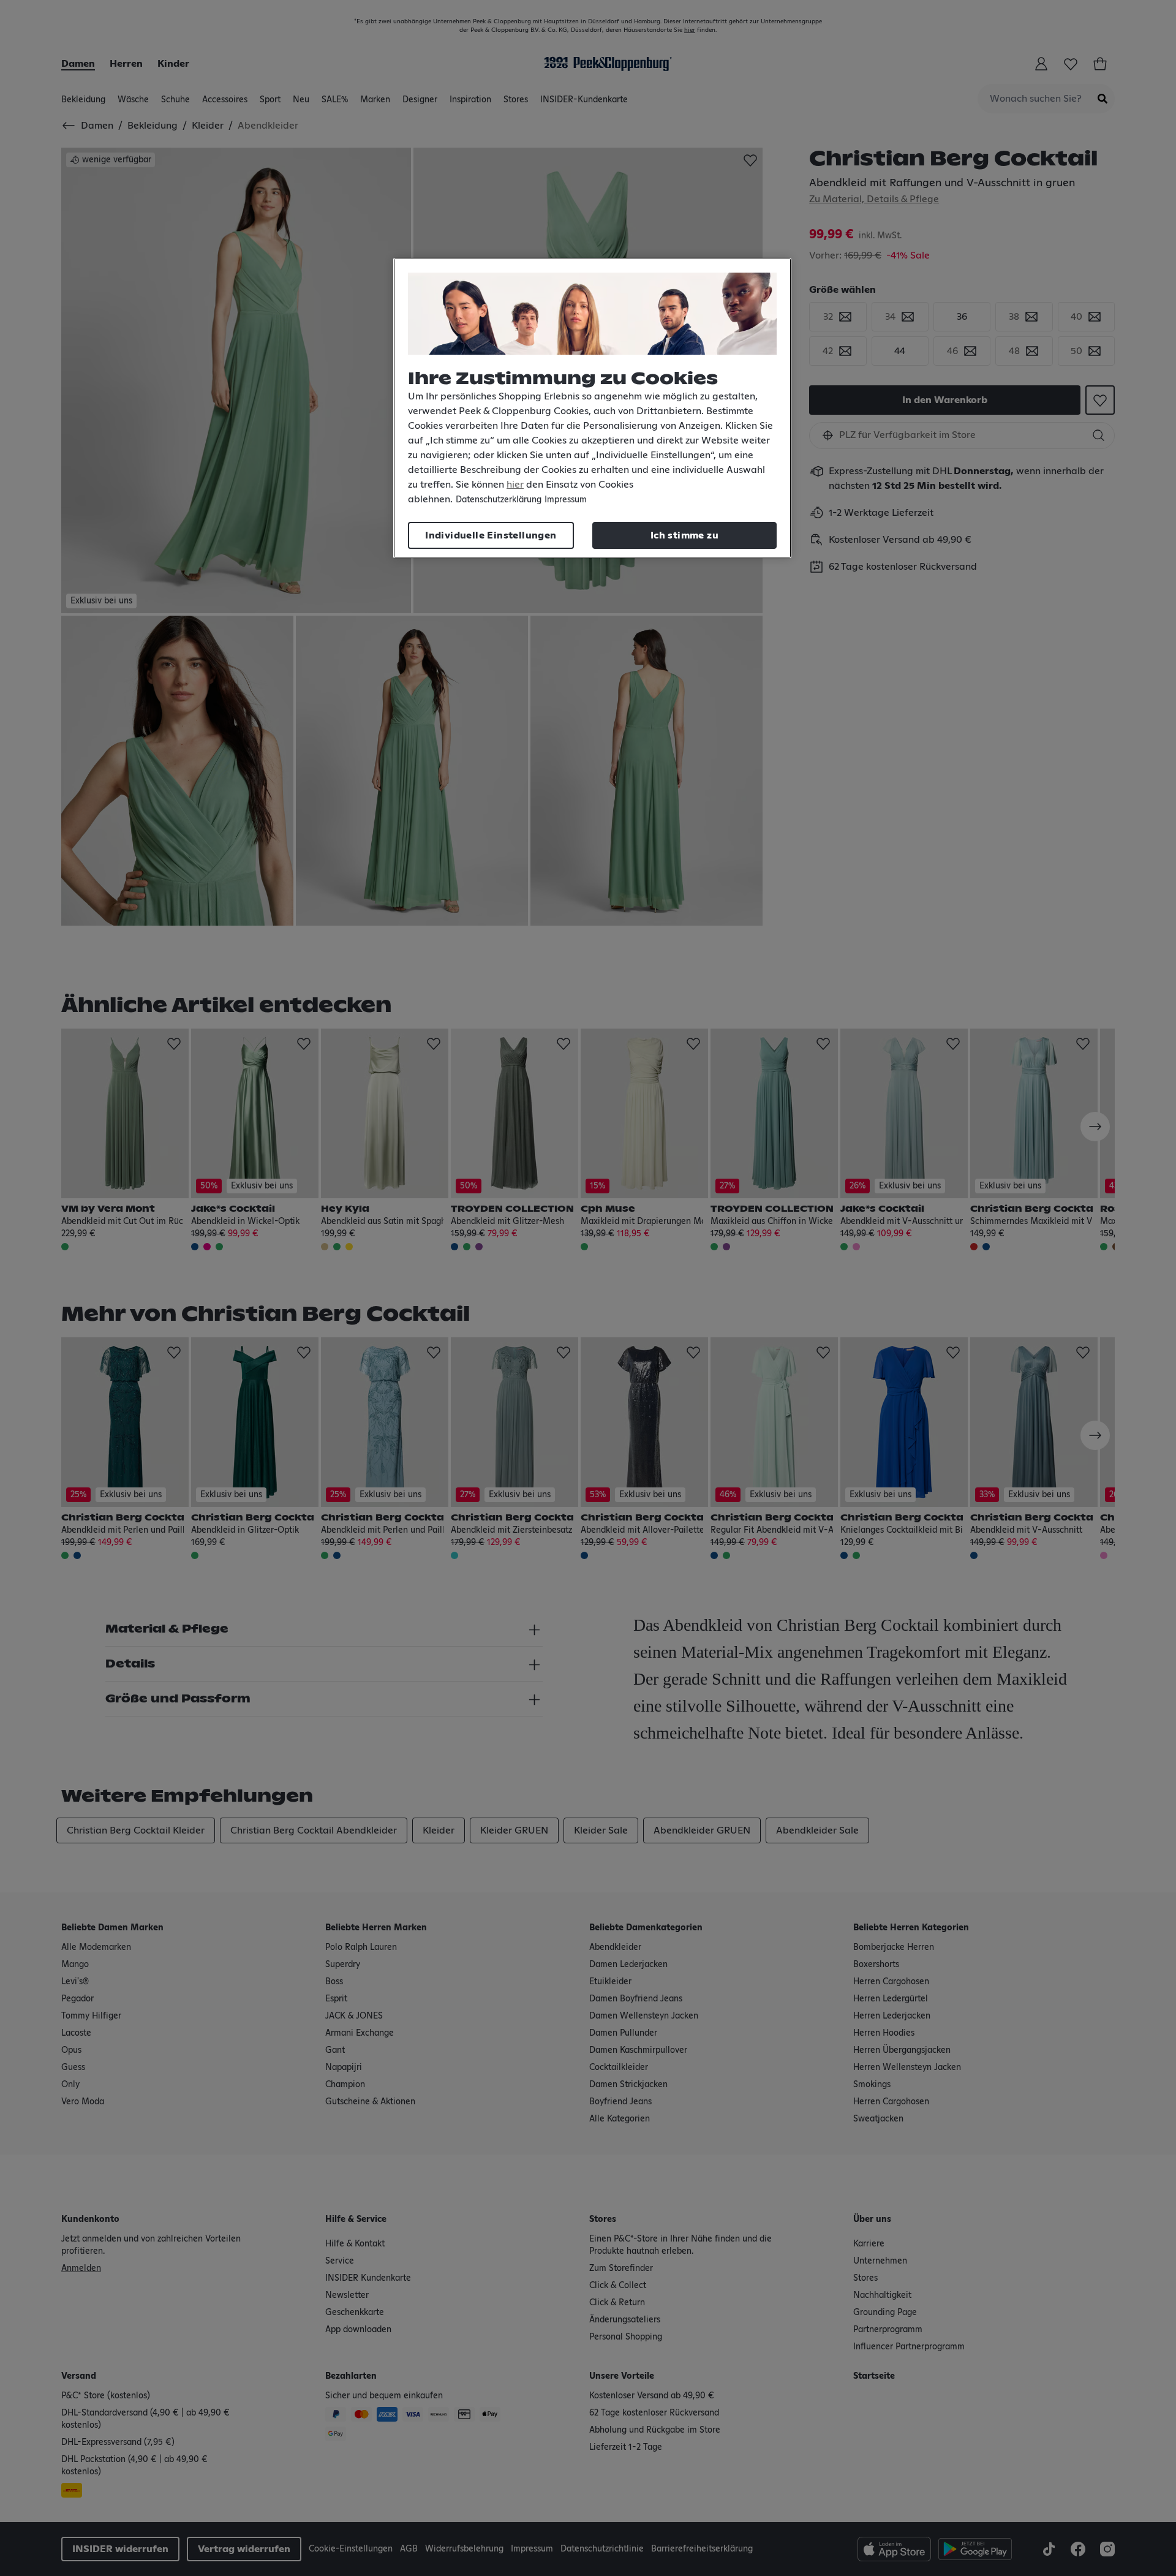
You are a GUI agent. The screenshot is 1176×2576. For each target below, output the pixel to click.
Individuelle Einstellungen (491, 535)
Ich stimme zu (684, 535)
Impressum (566, 500)
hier (515, 485)
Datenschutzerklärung (499, 500)
